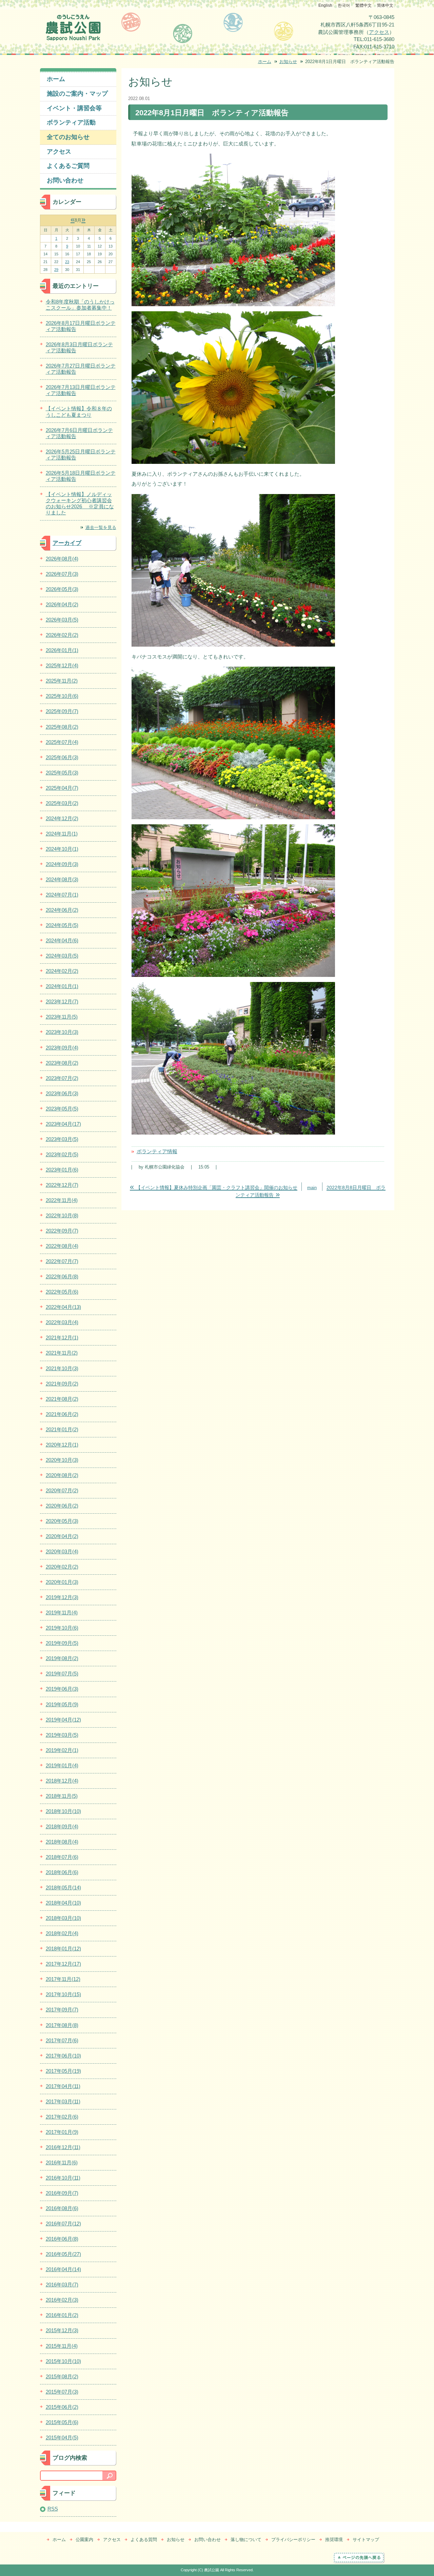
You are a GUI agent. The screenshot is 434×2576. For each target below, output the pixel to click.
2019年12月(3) (62, 1597)
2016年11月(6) (62, 2162)
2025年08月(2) (62, 727)
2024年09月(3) (62, 864)
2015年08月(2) (62, 2376)
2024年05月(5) (62, 925)
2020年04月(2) (62, 1536)
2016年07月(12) (63, 2224)
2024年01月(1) (62, 986)
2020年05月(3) (62, 1521)
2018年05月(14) (63, 1887)
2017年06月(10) (63, 2056)
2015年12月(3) (62, 2330)
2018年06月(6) (62, 1872)
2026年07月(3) (62, 574)
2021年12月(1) (62, 1338)
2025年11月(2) (62, 681)
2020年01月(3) (62, 1582)
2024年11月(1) (62, 834)
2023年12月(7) (62, 1001)
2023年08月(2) (62, 1063)
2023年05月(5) (62, 1109)
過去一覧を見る (101, 527)
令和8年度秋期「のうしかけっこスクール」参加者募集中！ (80, 305)
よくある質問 (144, 2540)
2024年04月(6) (62, 940)
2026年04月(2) (62, 604)
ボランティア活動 (71, 122)
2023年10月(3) (62, 1032)
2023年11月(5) (62, 1017)
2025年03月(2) (62, 803)
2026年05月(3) (62, 589)
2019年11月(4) (62, 1613)
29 (56, 270)
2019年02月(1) (62, 1750)
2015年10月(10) (63, 2361)
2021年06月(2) (62, 1414)
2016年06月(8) (62, 2239)
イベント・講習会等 (74, 108)
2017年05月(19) (63, 2071)
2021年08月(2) (62, 1399)
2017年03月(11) (63, 2101)
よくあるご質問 (68, 166)
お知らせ (288, 62)
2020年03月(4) (62, 1551)
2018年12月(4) (62, 1781)
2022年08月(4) (62, 1246)
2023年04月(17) (63, 1124)
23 (67, 262)
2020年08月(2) (62, 1475)
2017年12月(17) (63, 1964)
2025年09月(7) (62, 711)
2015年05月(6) (62, 2422)
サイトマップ (366, 2540)
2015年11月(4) (62, 2346)
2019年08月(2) (62, 1658)
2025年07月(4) (62, 742)
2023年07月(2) (62, 1078)
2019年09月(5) (62, 1643)
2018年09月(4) (62, 1826)
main (312, 1188)
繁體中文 (363, 5)
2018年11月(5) (62, 1796)
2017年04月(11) (63, 2086)
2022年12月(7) (62, 1185)
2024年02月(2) (62, 971)
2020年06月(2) (62, 1506)
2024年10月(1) (62, 849)
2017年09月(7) (62, 2010)
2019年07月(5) (62, 1674)
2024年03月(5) (62, 956)
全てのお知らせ (68, 137)
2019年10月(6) (62, 1628)
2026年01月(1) (62, 650)
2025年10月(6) (62, 696)
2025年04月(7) (62, 788)
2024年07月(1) (62, 895)
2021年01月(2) (62, 1429)
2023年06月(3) (62, 1093)
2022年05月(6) (62, 1292)
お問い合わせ (65, 180)
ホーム (265, 62)
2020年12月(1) (62, 1445)
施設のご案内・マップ (77, 94)
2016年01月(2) (62, 2315)
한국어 (344, 5)
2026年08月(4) (62, 559)
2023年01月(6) (62, 1170)
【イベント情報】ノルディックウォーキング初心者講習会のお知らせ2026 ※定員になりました (80, 503)
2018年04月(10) (63, 1903)
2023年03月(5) (62, 1139)
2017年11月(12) (63, 1979)
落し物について (246, 2540)
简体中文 (385, 5)
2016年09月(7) (62, 2193)
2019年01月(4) (62, 1765)
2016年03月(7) (62, 2285)
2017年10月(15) (63, 1994)
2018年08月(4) (62, 1842)
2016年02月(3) (62, 2300)
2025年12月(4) (62, 665)
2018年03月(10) (63, 1918)
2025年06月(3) (62, 757)
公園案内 (84, 2540)
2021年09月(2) (62, 1384)
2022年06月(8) (62, 1276)
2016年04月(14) (63, 2269)
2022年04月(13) (63, 1307)
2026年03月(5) (62, 620)
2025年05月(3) (62, 773)
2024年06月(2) (62, 910)
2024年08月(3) (62, 879)
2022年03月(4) (62, 1322)
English (325, 5)
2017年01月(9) (62, 2132)
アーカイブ (67, 543)
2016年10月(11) (63, 2178)
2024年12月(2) (62, 818)
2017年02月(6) (62, 2117)
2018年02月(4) (62, 1933)
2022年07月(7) (62, 1261)
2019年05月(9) (62, 1704)
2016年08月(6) (62, 2208)
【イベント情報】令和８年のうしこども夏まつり (79, 411)
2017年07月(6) (62, 2040)
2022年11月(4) (62, 1200)
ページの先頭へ (367, 2558)
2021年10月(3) (62, 1368)
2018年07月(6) (62, 1857)
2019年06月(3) (62, 1689)
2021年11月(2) (62, 1353)
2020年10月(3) (62, 1460)
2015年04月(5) (62, 2437)
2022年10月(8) (62, 1215)
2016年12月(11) (63, 2147)
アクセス (379, 32)
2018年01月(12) (63, 1949)
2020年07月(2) (62, 1490)
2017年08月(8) (62, 2025)
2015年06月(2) (62, 2407)
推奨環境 (334, 2540)
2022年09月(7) (62, 1231)
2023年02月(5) (62, 1154)
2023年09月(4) (62, 1048)
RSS (53, 2509)
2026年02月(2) (62, 635)
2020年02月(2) (62, 1567)
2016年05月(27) (63, 2254)
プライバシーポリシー (293, 2540)
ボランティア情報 (157, 1151)
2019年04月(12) (63, 1720)
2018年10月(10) (63, 1811)
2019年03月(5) (62, 1735)
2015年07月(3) (62, 2392)
